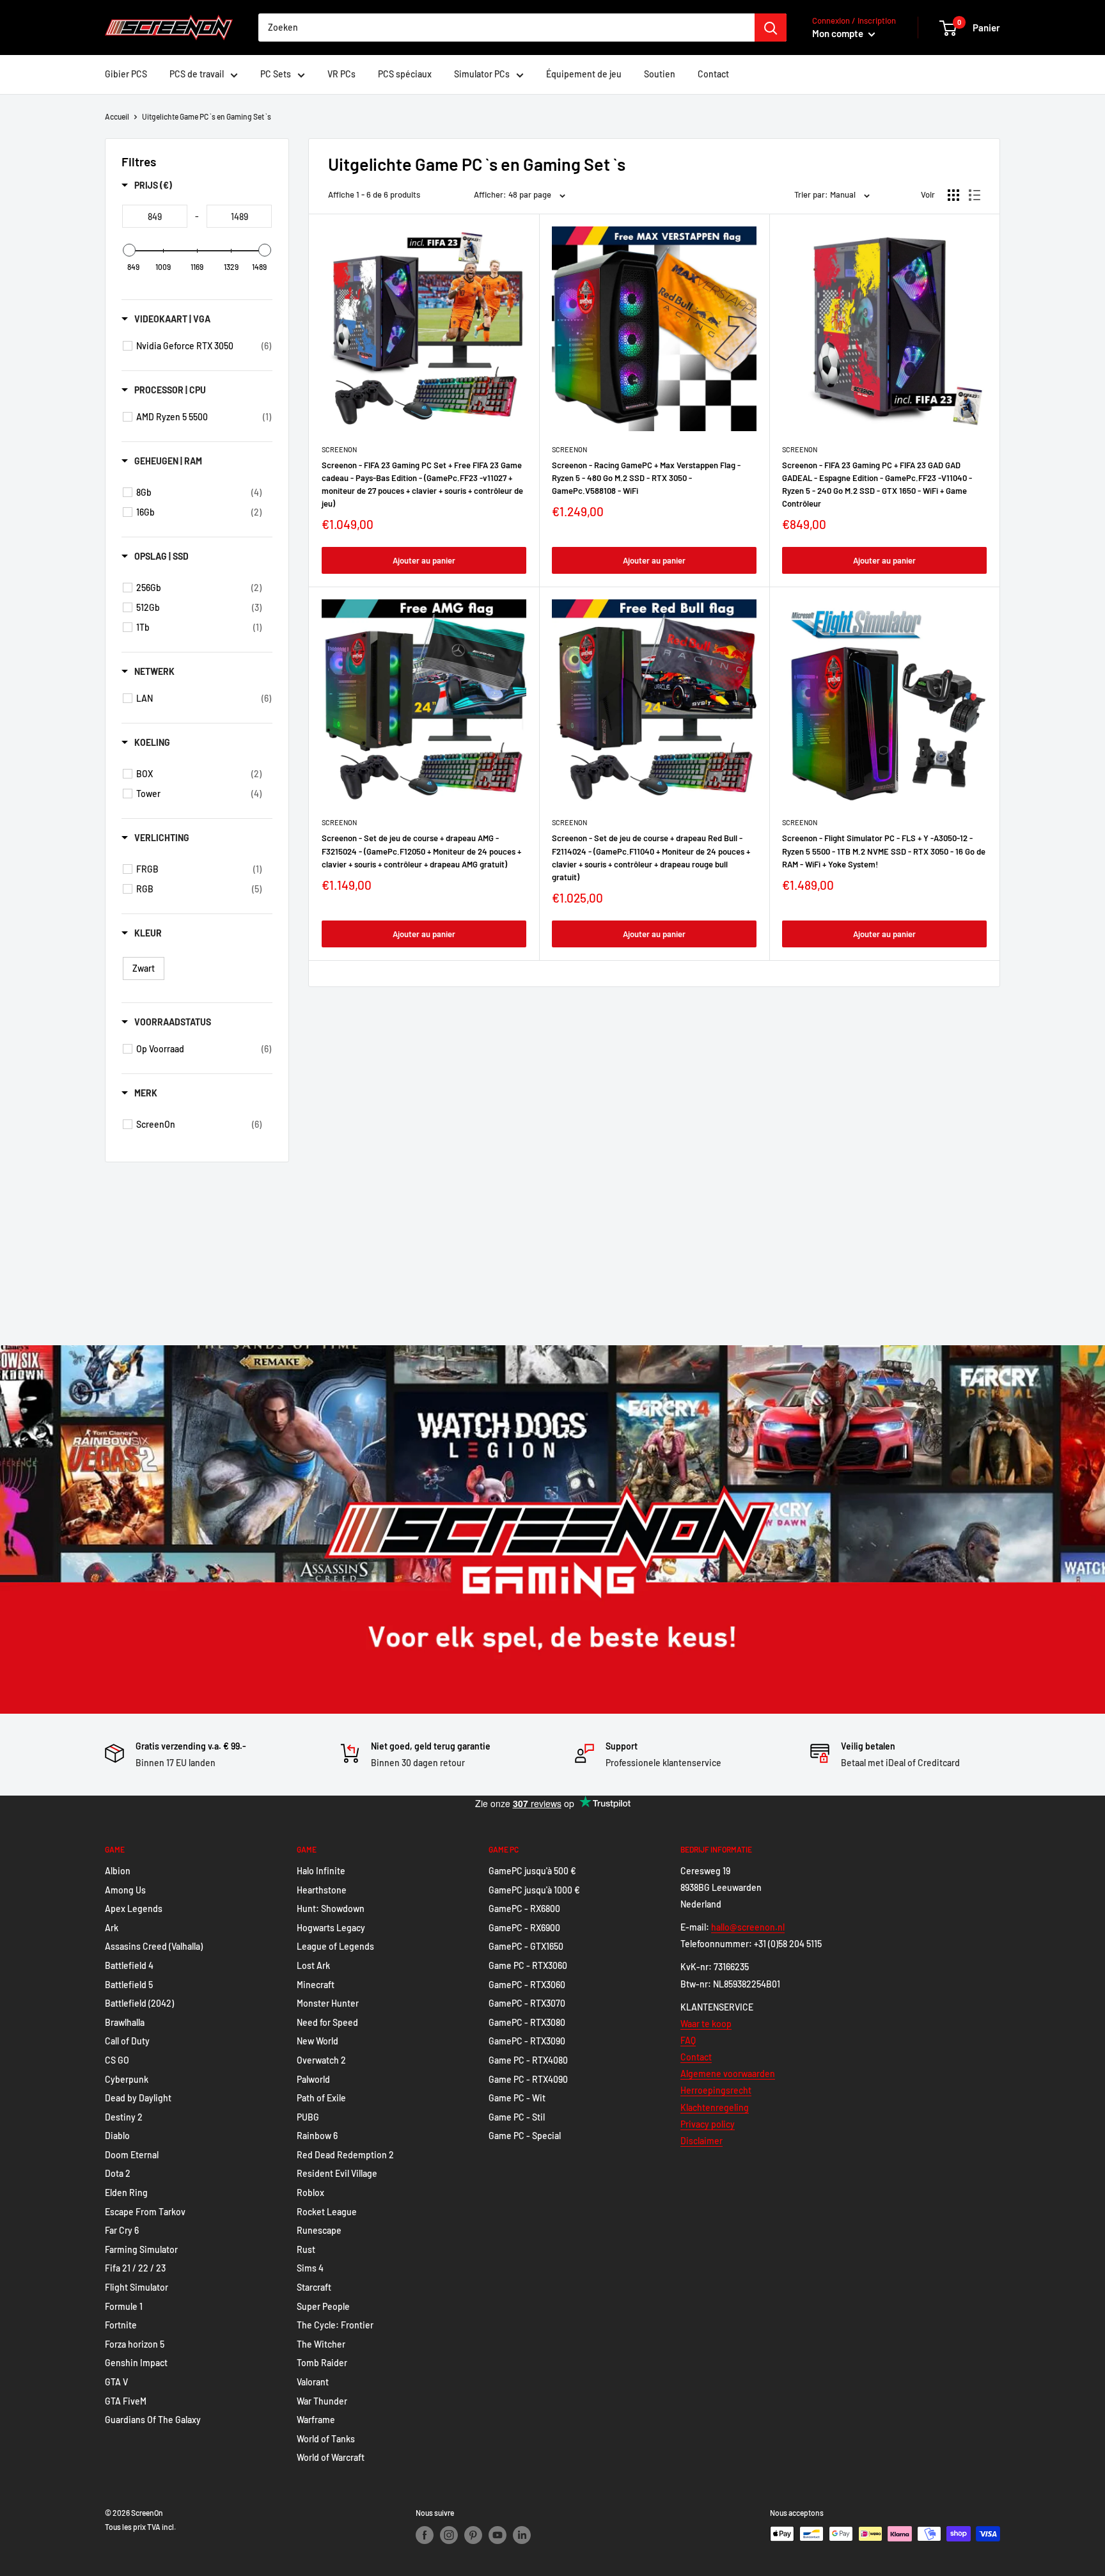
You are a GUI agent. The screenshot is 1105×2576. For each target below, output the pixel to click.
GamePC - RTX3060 (527, 1985)
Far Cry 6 (122, 2230)
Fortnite (121, 2325)
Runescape (319, 2230)
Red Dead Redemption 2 (345, 2155)
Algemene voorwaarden (728, 2074)
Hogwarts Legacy (331, 1928)
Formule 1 (124, 2306)
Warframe (316, 2420)
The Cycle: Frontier (335, 2325)
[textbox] (155, 216)
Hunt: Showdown (331, 1908)
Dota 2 (118, 2173)
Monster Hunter (328, 2003)
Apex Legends (134, 1908)
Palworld (313, 2079)
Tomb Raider (322, 2363)
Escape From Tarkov (145, 2212)
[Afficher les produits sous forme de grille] (953, 195)
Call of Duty (127, 2041)
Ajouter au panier (424, 560)
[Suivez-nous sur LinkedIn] (522, 2535)
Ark (112, 1928)
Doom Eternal (132, 2155)
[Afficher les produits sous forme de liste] (975, 195)
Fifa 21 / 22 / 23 (135, 2268)
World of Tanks (326, 2439)
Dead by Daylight (138, 2098)
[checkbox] (204, 346)
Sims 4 (310, 2268)
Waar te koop (706, 2024)
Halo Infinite (321, 1871)
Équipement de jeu (584, 74)
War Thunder (322, 2401)
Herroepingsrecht (716, 2090)
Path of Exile (321, 2098)
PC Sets (276, 74)
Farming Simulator (141, 2249)
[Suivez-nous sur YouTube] (498, 2535)
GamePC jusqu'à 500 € (532, 1871)
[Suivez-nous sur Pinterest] (473, 2535)
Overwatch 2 (321, 2060)
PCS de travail (197, 74)
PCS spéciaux (405, 74)
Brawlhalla (125, 2022)
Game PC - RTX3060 (528, 1965)
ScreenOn (339, 449)
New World (317, 2041)
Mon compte (839, 33)
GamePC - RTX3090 (527, 2041)
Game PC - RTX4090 (528, 2079)
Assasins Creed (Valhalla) (154, 1946)
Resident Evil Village (337, 2173)
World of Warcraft (331, 2457)
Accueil (117, 116)
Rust (306, 2249)
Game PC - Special (525, 2136)
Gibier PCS (126, 74)
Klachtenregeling (715, 2107)
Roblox (310, 2193)
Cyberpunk (127, 2079)
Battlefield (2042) (139, 2003)
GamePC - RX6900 (524, 1928)
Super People (323, 2306)
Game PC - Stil (517, 2117)
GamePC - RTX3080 (527, 2022)
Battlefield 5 (129, 1985)
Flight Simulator (137, 2287)
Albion (118, 1871)
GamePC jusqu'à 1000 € (534, 1890)
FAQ (688, 2040)
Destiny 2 (124, 2117)
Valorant (313, 2382)
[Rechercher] (771, 28)
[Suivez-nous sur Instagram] (449, 2535)
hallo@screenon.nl (748, 1927)
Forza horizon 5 (135, 2344)
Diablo (117, 2136)
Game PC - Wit (517, 2098)
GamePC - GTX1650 (526, 1946)
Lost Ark (313, 1965)
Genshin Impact (136, 2363)
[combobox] (506, 28)
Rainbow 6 (317, 2136)
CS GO (117, 2060)
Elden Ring (126, 2193)
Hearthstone (322, 1890)
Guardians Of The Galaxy (153, 2420)
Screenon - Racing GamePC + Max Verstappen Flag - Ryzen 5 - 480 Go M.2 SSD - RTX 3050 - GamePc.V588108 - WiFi (646, 478)
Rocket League (327, 2212)
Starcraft (314, 2287)
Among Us (125, 1890)
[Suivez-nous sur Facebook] (425, 2535)
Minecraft (316, 1985)
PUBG (308, 2117)
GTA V (116, 2382)
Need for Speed (327, 2022)
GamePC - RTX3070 (527, 2003)
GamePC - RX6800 (524, 1908)
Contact (713, 74)
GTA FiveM (126, 2401)
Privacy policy (708, 2124)
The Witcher (321, 2344)
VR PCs (341, 74)
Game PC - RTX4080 (528, 2060)
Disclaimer (701, 2141)
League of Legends (335, 1946)
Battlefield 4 (129, 1965)
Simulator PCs (482, 74)
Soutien (660, 74)
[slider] (129, 250)
